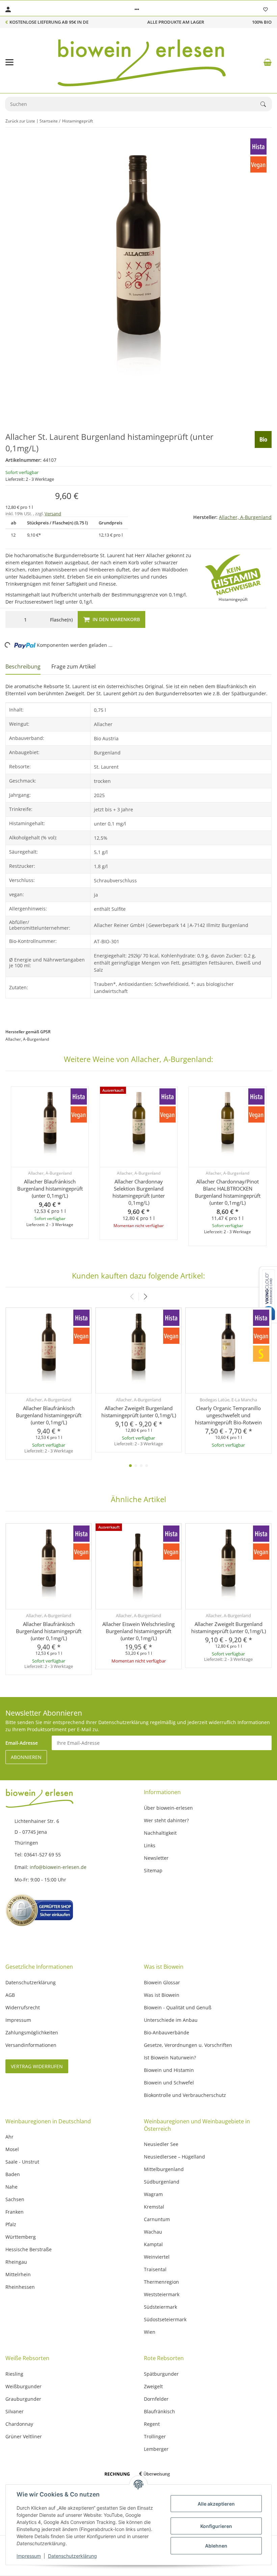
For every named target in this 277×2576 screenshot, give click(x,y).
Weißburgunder (23, 2386)
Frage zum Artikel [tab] (73, 666)
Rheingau (16, 2262)
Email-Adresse (22, 1743)
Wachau (153, 2232)
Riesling (14, 2374)
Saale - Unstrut (22, 2162)
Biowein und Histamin (169, 2070)
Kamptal (153, 2244)
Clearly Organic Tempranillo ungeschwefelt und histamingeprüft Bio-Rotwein (228, 1415)
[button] (137, 9)
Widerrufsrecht (23, 2007)
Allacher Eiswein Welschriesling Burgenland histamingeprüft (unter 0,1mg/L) (138, 1631)
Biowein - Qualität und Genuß (178, 2007)
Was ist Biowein (162, 1995)
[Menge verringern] (12, 619)
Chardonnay (19, 2424)
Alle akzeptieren (216, 2504)
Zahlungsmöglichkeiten (32, 2032)
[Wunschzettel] (266, 9)
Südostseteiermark (165, 2319)
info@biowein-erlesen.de (59, 1867)
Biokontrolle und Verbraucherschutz (185, 2095)
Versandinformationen (31, 2045)
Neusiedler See (161, 2144)
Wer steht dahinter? (166, 1820)
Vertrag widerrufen (37, 2066)
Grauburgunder (23, 2399)
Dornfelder (156, 2399)
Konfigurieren (216, 2526)
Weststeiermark (162, 2294)
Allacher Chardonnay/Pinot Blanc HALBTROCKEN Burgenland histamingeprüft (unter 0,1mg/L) (228, 1192)
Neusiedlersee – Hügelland (174, 2157)
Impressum (29, 2556)
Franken (15, 2212)
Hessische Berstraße (29, 2249)
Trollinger (155, 2436)
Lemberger (156, 2449)
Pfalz (11, 2224)
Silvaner (15, 2411)
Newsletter (156, 1858)
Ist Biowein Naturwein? (170, 2058)
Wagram (153, 2194)
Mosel (12, 2149)
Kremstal (154, 2207)
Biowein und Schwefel (169, 2083)
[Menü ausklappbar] (9, 62)
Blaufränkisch (159, 2411)
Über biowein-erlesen (168, 1808)
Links (150, 1845)
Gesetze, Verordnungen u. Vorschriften (188, 2045)
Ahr (9, 2137)
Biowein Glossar (162, 1982)
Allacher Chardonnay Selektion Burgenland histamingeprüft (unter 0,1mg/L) (139, 1192)
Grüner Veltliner (24, 2436)
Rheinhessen (20, 2287)
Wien (150, 2332)
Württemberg (21, 2237)
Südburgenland (162, 2182)
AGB (10, 1995)
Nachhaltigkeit (160, 1833)
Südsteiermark (160, 2307)
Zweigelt (153, 2386)
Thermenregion (161, 2282)
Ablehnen (216, 2546)
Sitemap (153, 1870)
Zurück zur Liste (20, 121)
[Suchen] (266, 104)
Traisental (155, 2269)
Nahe (11, 2187)
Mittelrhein (18, 2274)
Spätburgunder (161, 2374)
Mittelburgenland (164, 2169)
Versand (53, 514)
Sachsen (15, 2199)
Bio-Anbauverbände (167, 2032)
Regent (152, 2424)
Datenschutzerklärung (72, 2556)
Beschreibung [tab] (23, 666)
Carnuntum (157, 2219)
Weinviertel (157, 2257)
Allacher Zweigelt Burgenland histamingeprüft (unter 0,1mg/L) (139, 1412)
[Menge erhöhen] (39, 619)
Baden (13, 2174)
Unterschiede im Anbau (171, 2020)
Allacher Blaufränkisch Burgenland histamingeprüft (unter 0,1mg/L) (50, 1189)
